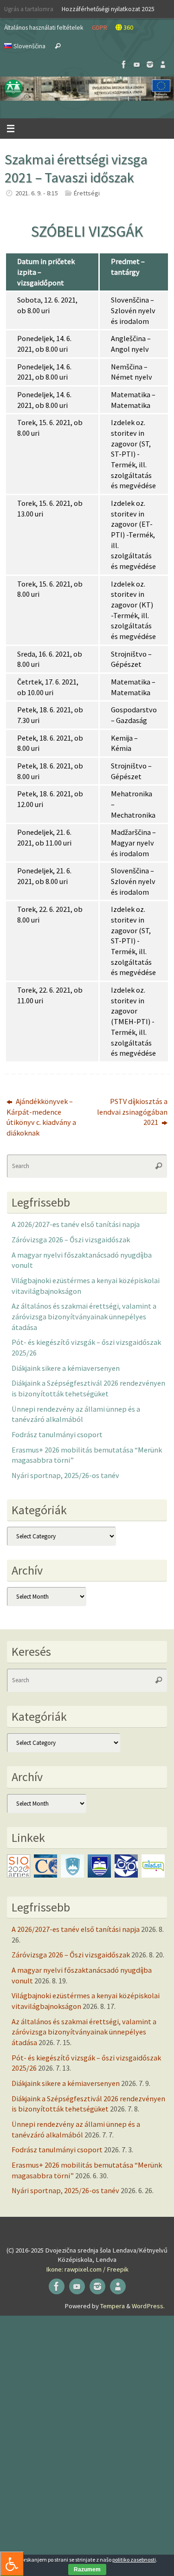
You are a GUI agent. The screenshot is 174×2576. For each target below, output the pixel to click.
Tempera (113, 2306)
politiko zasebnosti (134, 2560)
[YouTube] (137, 65)
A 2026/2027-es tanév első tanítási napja (76, 1224)
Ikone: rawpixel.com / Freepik (87, 2269)
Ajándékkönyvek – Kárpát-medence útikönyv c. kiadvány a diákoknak (41, 1117)
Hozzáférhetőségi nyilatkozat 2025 (108, 9)
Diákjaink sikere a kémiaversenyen (66, 1368)
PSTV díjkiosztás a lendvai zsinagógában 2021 (132, 1112)
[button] (87, 89)
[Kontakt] (163, 65)
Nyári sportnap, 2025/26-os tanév (65, 1475)
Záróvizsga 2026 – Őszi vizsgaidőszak (71, 1240)
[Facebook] (124, 65)
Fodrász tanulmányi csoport (57, 1434)
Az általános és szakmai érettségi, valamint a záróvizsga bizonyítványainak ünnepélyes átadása (84, 1316)
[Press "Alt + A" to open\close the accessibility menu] (12, 2564)
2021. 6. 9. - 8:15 (37, 193)
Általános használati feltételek (44, 27)
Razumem (87, 2570)
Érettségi (87, 193)
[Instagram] (150, 65)
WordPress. (148, 2306)
